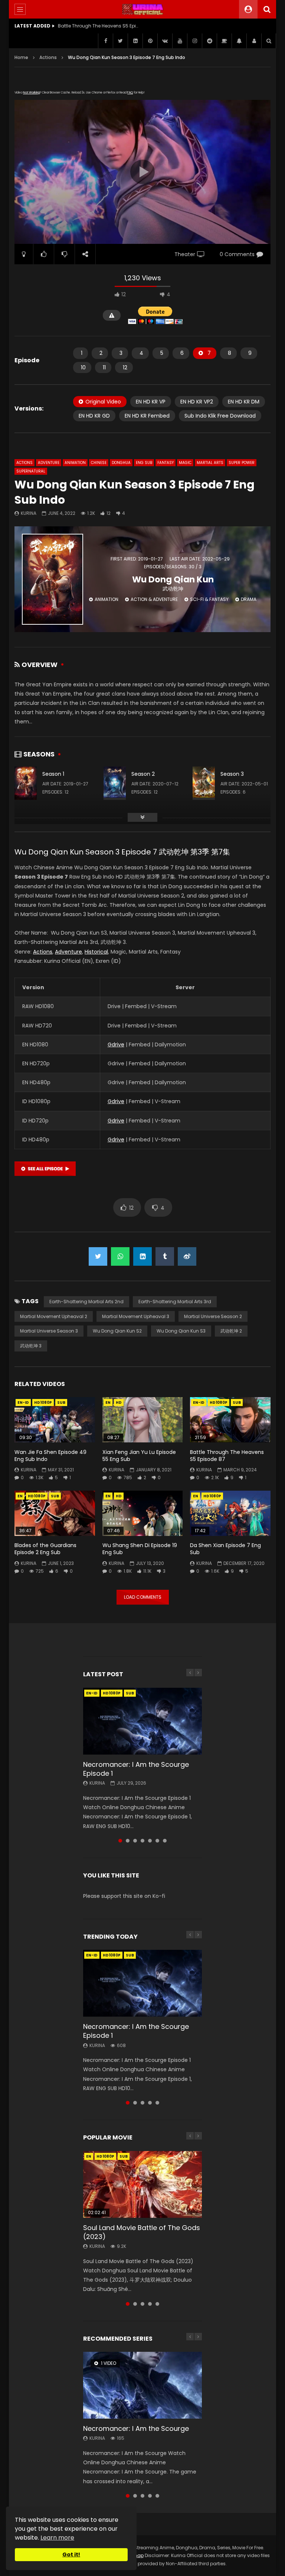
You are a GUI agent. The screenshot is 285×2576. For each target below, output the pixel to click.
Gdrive (116, 1045)
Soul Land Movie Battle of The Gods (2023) (142, 2232)
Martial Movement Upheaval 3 (136, 1316)
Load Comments (143, 1597)
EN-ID (23, 1403)
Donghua (121, 463)
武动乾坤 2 (231, 1331)
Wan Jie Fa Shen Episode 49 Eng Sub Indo (50, 1456)
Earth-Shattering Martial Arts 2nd (86, 1302)
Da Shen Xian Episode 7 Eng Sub (225, 1549)
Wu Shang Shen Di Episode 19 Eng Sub (140, 1549)
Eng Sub (144, 463)
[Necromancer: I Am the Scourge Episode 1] (142, 1721)
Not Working (31, 93)
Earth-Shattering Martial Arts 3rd (175, 1302)
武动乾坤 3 (31, 1346)
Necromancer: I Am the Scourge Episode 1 (136, 1769)
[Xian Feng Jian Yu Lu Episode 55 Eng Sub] (143, 1420)
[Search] (267, 9)
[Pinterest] (150, 41)
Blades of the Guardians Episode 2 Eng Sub (45, 1549)
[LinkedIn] (135, 41)
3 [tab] (135, 1841)
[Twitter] (120, 41)
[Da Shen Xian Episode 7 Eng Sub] (230, 1513)
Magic (185, 463)
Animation (75, 463)
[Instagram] (194, 41)
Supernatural (31, 471)
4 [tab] (142, 1841)
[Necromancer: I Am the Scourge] (142, 2385)
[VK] (165, 41)
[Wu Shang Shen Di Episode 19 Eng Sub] (143, 1513)
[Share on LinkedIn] (142, 1256)
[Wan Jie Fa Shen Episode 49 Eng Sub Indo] (55, 1420)
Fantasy (166, 463)
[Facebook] (105, 41)
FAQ (130, 93)
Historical (96, 952)
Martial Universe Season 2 (213, 1316)
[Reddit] (209, 41)
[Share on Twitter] (98, 1256)
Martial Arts (210, 463)
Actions (48, 57)
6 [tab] (157, 1841)
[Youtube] (180, 41)
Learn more (57, 2538)
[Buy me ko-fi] (224, 41)
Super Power (242, 463)
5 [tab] (150, 1841)
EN (108, 1403)
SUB (61, 1403)
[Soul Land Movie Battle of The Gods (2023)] (142, 2184)
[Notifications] (239, 41)
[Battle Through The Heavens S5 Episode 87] (230, 1420)
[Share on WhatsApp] (120, 1256)
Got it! (71, 2554)
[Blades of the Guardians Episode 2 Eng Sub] (55, 1513)
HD (119, 1403)
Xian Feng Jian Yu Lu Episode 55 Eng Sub (139, 1456)
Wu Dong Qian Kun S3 (181, 1331)
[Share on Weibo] (187, 1256)
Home (21, 57)
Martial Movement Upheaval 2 (54, 1316)
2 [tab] (128, 1841)
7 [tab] (165, 1841)
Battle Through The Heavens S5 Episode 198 (99, 26)
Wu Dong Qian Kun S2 (117, 1331)
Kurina (29, 513)
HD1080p (43, 1403)
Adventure (49, 463)
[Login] (254, 41)
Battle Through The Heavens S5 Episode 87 (227, 1456)
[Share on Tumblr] (165, 1256)
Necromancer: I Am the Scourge (136, 2428)
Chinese (99, 463)
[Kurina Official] (143, 9)
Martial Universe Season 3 (49, 1331)
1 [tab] (120, 1841)
